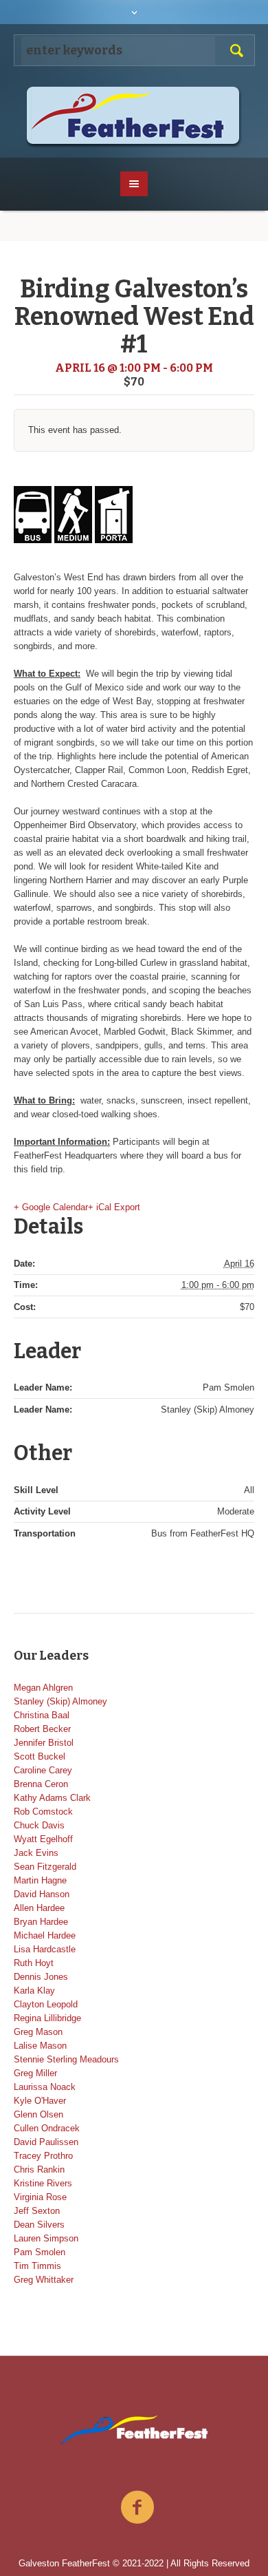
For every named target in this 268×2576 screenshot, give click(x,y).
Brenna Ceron (41, 1784)
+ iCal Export (114, 1207)
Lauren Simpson (46, 2238)
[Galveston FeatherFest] (134, 117)
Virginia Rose (40, 2197)
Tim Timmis (37, 2266)
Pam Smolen (40, 2252)
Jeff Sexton (37, 2211)
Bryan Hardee (41, 1922)
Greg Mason (38, 2032)
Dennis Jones (41, 1977)
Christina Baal (42, 1715)
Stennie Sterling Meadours (66, 2059)
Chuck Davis (39, 1825)
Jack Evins (36, 1853)
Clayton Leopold (46, 2004)
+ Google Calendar (51, 1207)
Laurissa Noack (45, 2087)
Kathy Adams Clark (52, 1798)
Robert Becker (42, 1729)
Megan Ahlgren (43, 1688)
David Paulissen (46, 2142)
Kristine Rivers (43, 2183)
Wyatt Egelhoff (43, 1839)
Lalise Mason (40, 2046)
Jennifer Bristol (44, 1743)
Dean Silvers (39, 2225)
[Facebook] (137, 2508)
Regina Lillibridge (47, 2018)
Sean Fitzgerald (45, 1867)
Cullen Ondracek (47, 2128)
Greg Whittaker (44, 2280)
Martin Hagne (40, 1880)
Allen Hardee (39, 1908)
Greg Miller (35, 2073)
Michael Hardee (45, 1935)
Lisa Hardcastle (45, 1949)
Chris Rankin (39, 2169)
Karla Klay (34, 1991)
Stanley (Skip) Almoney (60, 1701)
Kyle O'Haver (40, 2101)
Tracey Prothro (43, 2156)
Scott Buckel (40, 1756)
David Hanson (42, 1894)
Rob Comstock (43, 1812)
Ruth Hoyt (34, 1963)
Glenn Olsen (38, 2114)
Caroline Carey (43, 1770)
